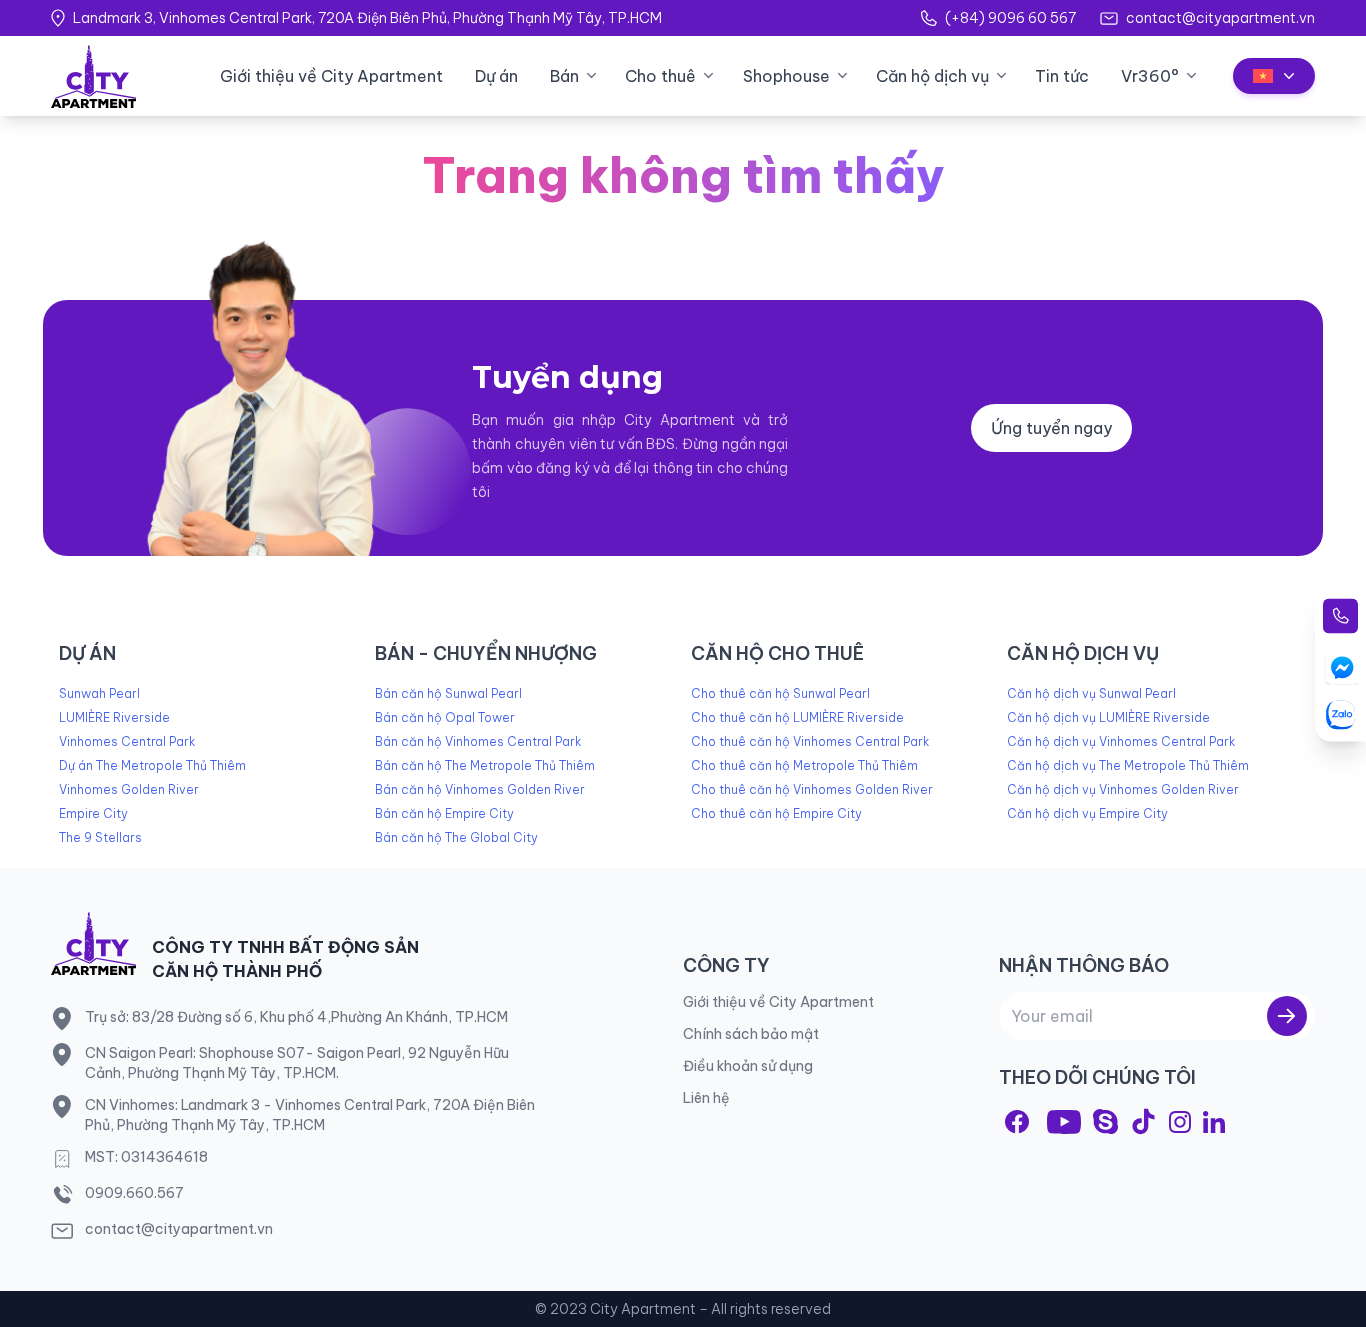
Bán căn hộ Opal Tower (445, 717)
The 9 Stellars (100, 837)
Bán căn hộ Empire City (444, 813)
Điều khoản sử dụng (748, 1066)
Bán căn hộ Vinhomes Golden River (480, 789)
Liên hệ (706, 1098)
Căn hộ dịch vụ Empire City (1087, 813)
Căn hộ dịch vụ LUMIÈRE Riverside (1108, 717)
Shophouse (786, 76)
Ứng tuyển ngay (1051, 428)
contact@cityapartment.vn (1220, 18)
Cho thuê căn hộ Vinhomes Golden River (812, 789)
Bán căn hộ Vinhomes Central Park (478, 741)
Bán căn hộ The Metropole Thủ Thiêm (485, 765)
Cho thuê (660, 76)
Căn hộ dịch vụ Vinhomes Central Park (1121, 741)
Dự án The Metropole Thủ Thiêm (152, 765)
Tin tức (1062, 76)
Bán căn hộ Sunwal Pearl (448, 693)
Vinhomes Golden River (129, 789)
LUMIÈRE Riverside (114, 717)
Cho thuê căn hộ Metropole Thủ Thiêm (804, 765)
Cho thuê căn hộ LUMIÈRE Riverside (797, 717)
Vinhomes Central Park (127, 741)
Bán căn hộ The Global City (456, 837)
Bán (564, 76)
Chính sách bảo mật (751, 1034)
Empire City (93, 813)
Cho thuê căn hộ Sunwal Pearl (780, 693)
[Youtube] (1064, 1122)
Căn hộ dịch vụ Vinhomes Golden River (1123, 789)
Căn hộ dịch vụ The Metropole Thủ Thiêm (1128, 765)
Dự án (496, 76)
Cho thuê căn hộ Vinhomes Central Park (810, 741)
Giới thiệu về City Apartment (331, 76)
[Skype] (1105, 1121)
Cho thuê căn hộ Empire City (776, 813)
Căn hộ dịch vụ (932, 76)
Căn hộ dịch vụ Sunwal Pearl (1091, 693)
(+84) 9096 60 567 (1010, 18)
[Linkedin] (1214, 1122)
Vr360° (1150, 76)
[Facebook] (1017, 1121)
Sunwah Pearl (99, 693)
